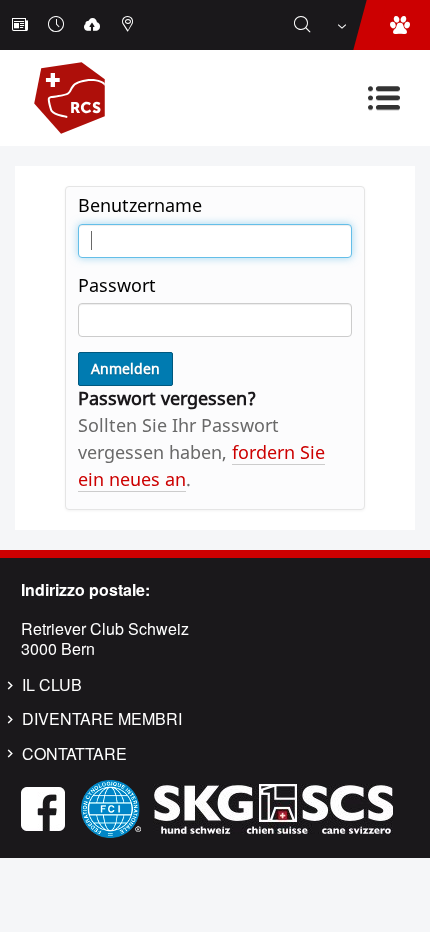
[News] (22, 25)
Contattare (74, 754)
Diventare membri (102, 719)
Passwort (117, 285)
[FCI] (111, 807)
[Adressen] (130, 25)
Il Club (52, 685)
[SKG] (273, 807)
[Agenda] (58, 25)
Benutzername (140, 205)
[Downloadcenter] (94, 25)
